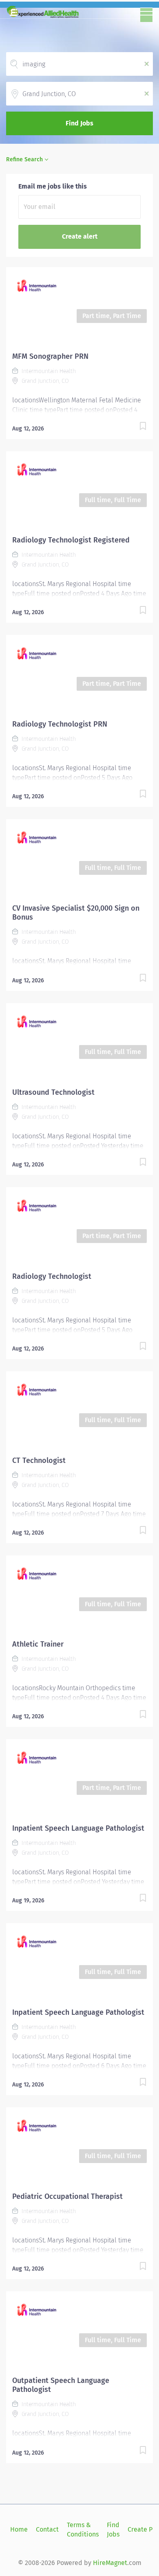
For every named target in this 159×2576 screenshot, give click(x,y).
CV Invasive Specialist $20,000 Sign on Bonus (76, 913)
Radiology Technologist (52, 1276)
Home (19, 2529)
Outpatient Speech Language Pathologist (61, 2385)
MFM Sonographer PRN (50, 356)
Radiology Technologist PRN (60, 724)
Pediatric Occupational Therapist (67, 2196)
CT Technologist (39, 1460)
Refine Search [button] (24, 159)
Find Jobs (79, 123)
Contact (47, 2529)
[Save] (143, 427)
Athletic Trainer (38, 1644)
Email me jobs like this (53, 186)
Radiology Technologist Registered (71, 540)
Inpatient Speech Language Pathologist (78, 1828)
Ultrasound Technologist (53, 1092)
